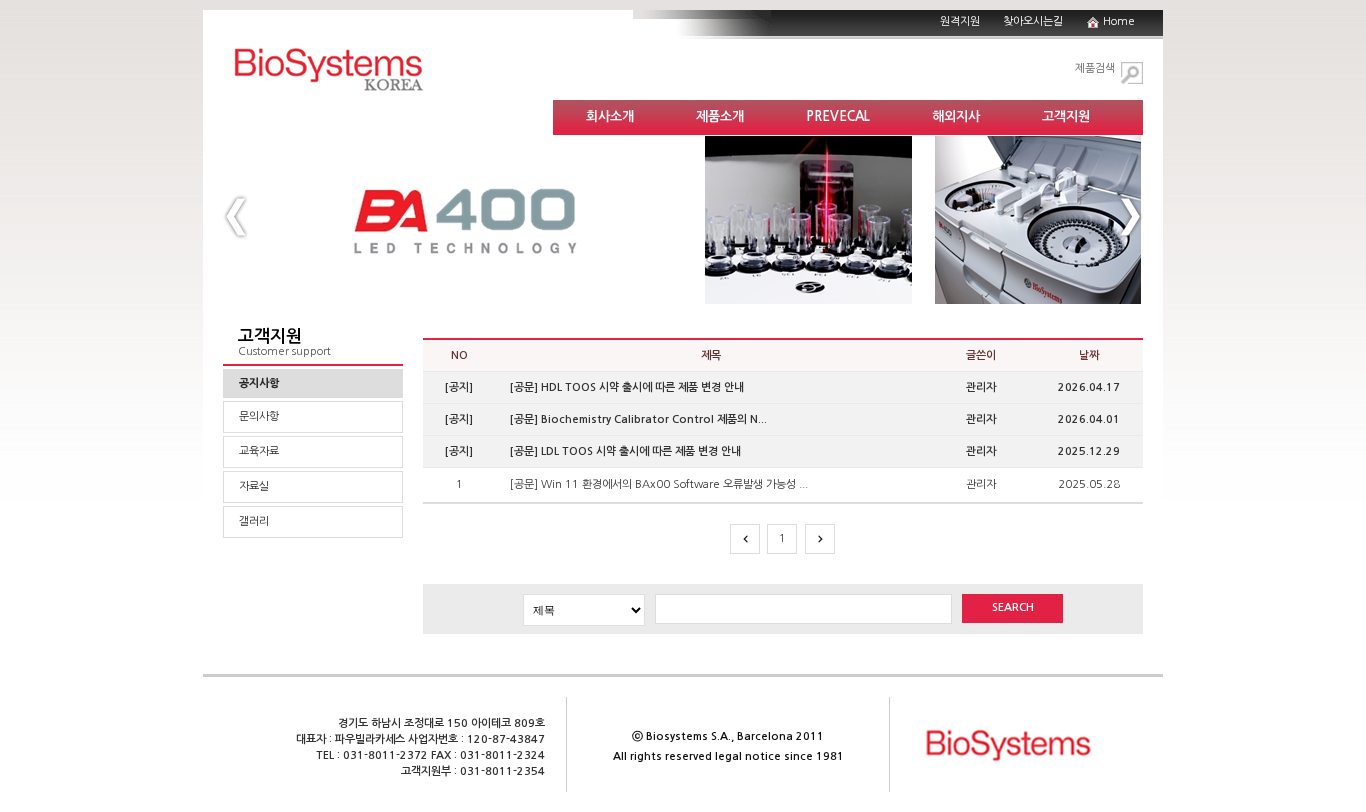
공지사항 (259, 383)
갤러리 (254, 521)
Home (1119, 21)
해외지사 (956, 116)
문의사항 (259, 416)
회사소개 (610, 116)
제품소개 (720, 116)
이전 (745, 539)
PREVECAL (838, 116)
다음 (820, 539)
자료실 (254, 486)
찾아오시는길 (1033, 21)
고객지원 (1066, 116)
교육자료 (259, 451)
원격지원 (960, 21)
